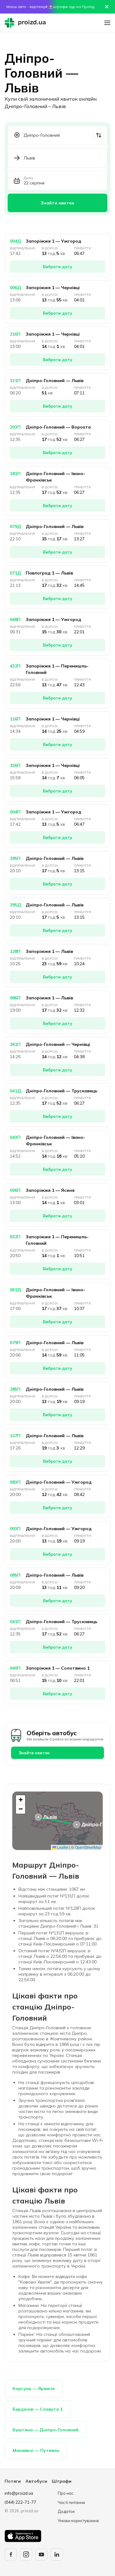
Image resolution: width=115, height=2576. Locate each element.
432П (15, 666)
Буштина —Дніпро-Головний (46, 2430)
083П (15, 1482)
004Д (15, 241)
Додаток (66, 2511)
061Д (15, 1290)
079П (15, 1343)
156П (15, 765)
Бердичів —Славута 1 (38, 2409)
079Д (15, 526)
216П (15, 334)
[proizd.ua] (27, 23)
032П (15, 1237)
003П (15, 1529)
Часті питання (71, 2502)
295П (15, 858)
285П (15, 1389)
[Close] (107, 7)
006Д (15, 288)
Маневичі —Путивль (36, 2450)
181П (15, 474)
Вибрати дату (57, 267)
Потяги (13, 2481)
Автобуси (36, 2481)
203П (15, 427)
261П (15, 1044)
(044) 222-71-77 (20, 2502)
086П (15, 998)
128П (15, 951)
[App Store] (23, 2536)
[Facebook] (11, 2554)
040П (15, 1668)
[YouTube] (41, 2554)
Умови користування (78, 2521)
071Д (15, 573)
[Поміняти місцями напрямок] (99, 135)
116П (15, 719)
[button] (77, 1824)
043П (15, 1137)
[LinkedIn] (57, 2554)
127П (15, 1436)
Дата (28, 178)
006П (15, 1190)
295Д (15, 905)
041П (15, 1622)
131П (15, 381)
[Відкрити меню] (107, 23)
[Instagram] (26, 2554)
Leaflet (62, 1847)
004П (15, 812)
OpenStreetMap (88, 1847)
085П (15, 1575)
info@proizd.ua (19, 2493)
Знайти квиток (34, 1753)
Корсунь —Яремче (34, 2389)
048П (15, 619)
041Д (15, 1091)
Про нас (66, 2493)
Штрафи (62, 2481)
